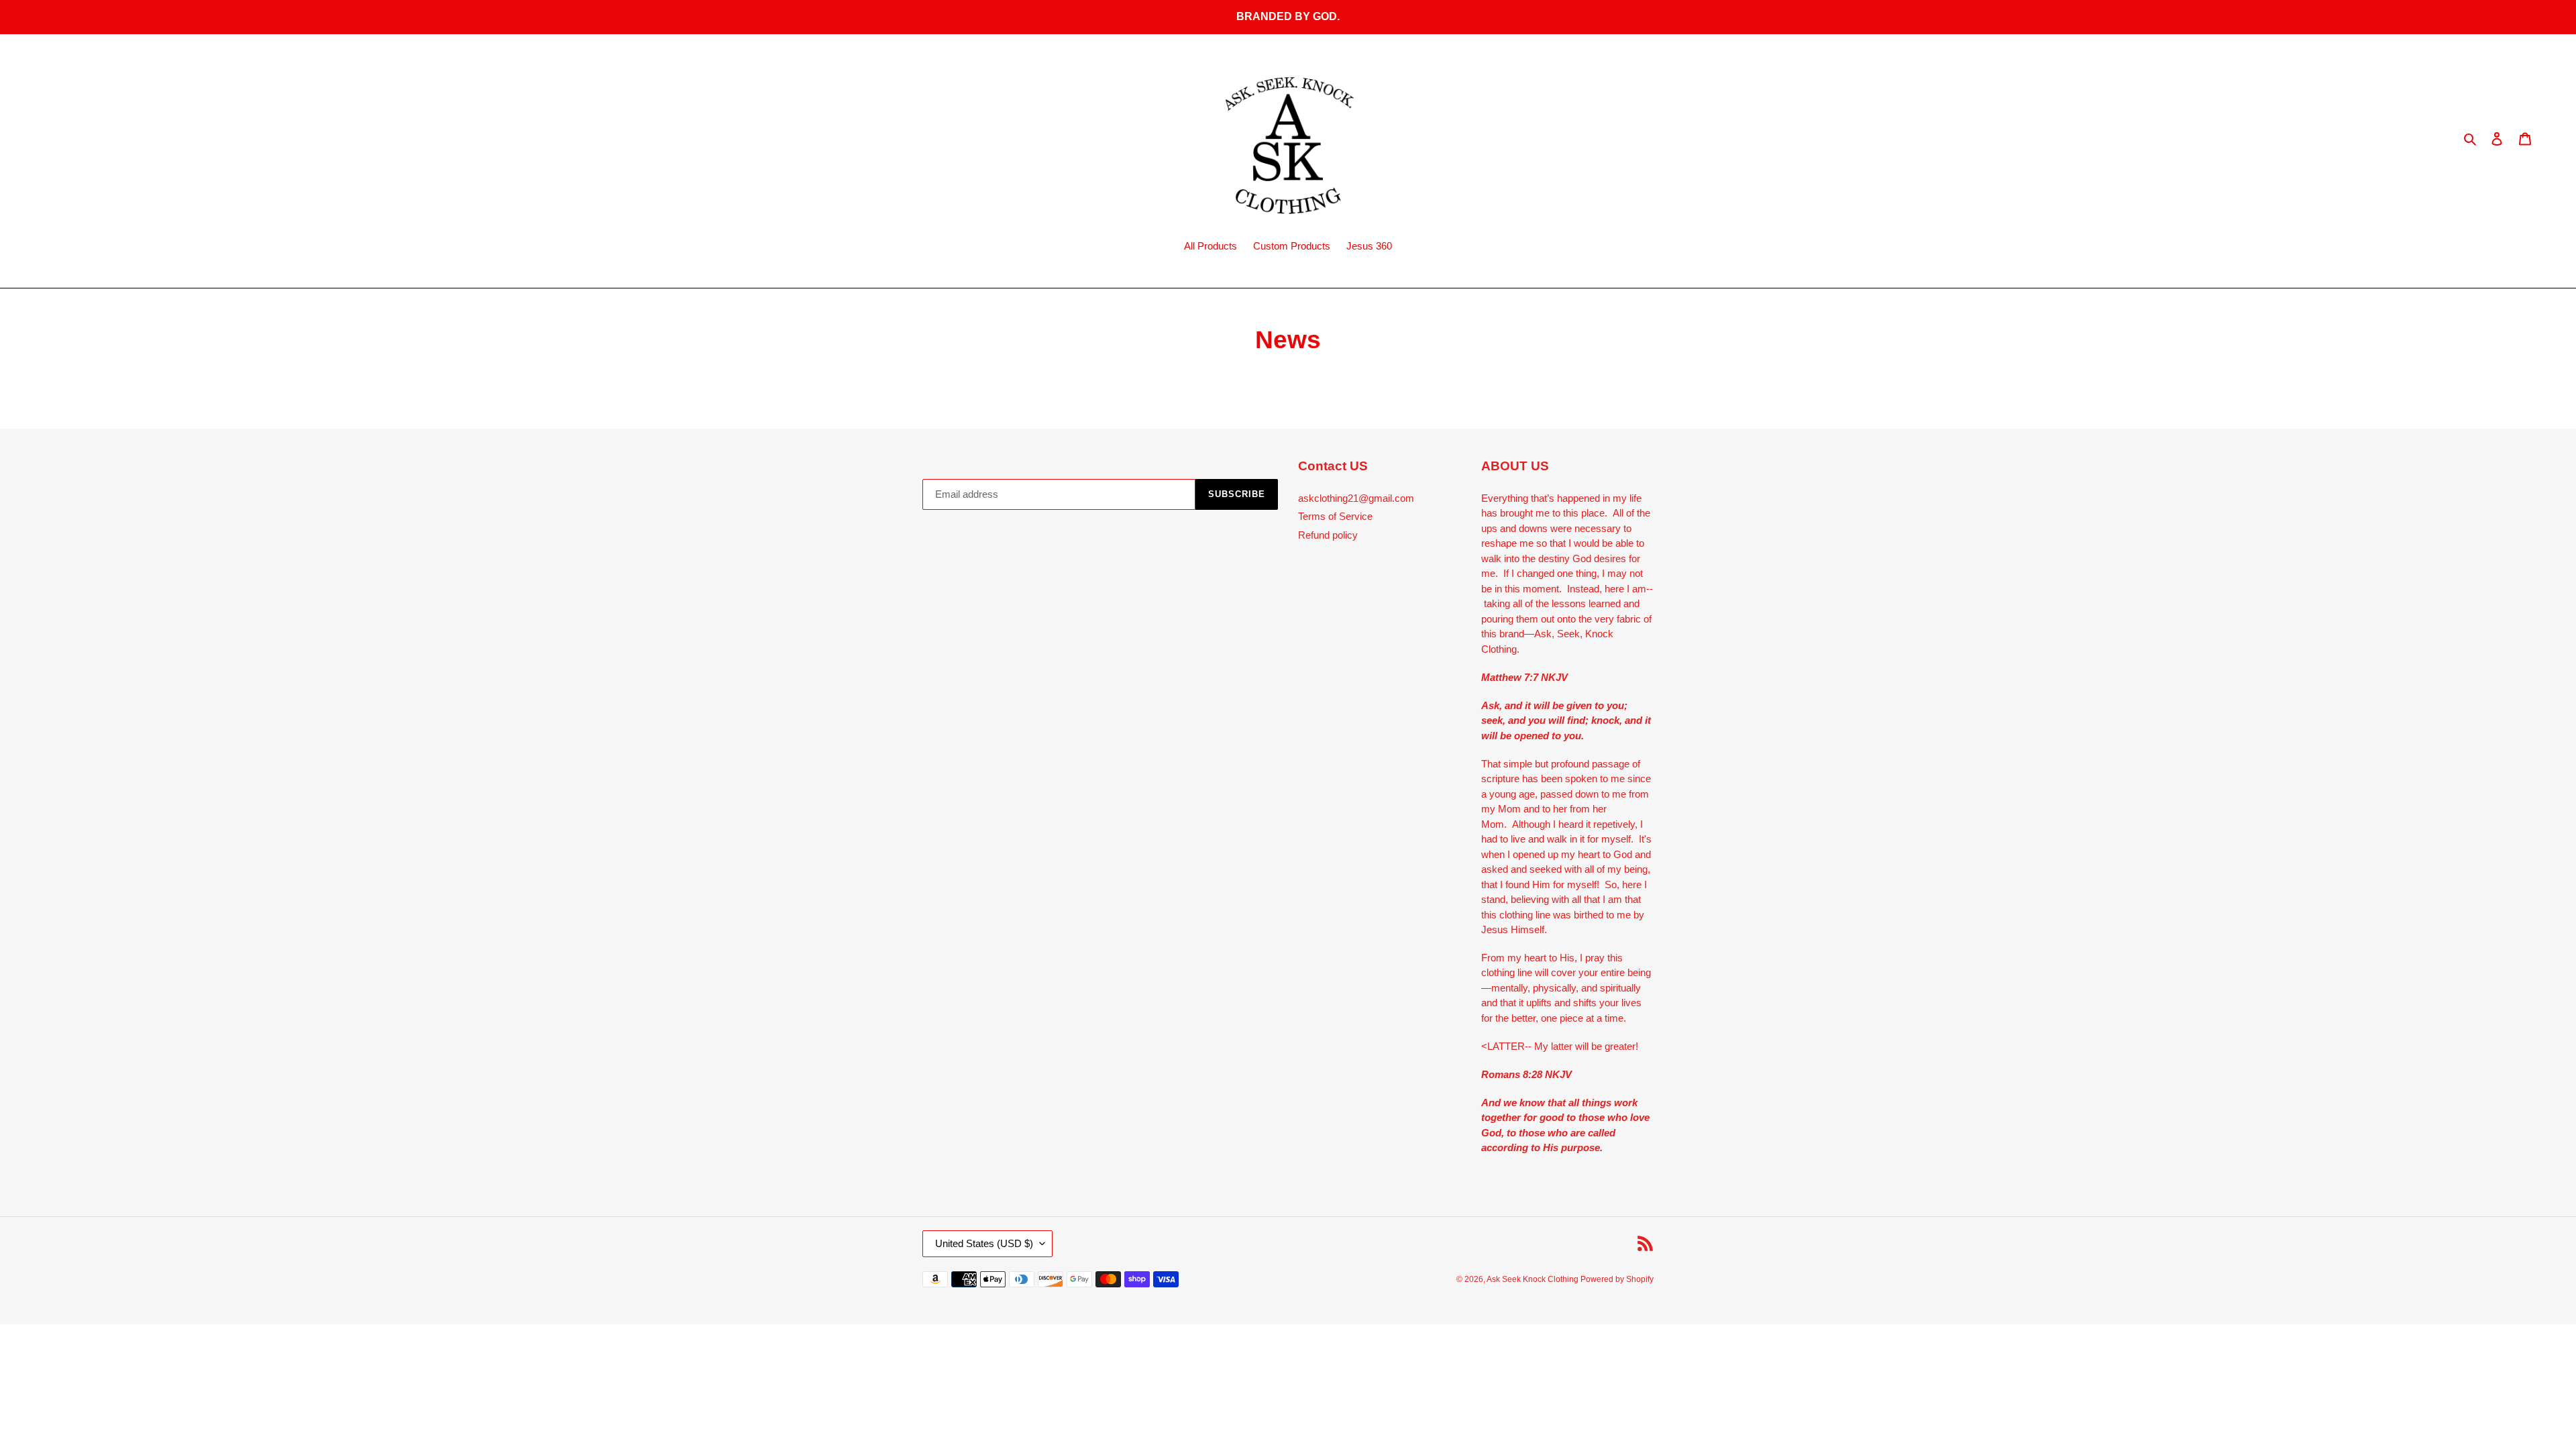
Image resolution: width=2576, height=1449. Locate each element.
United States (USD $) (984, 1243)
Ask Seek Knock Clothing (1534, 1279)
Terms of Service (1335, 516)
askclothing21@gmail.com (1356, 498)
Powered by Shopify (1617, 1279)
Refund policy (1328, 535)
